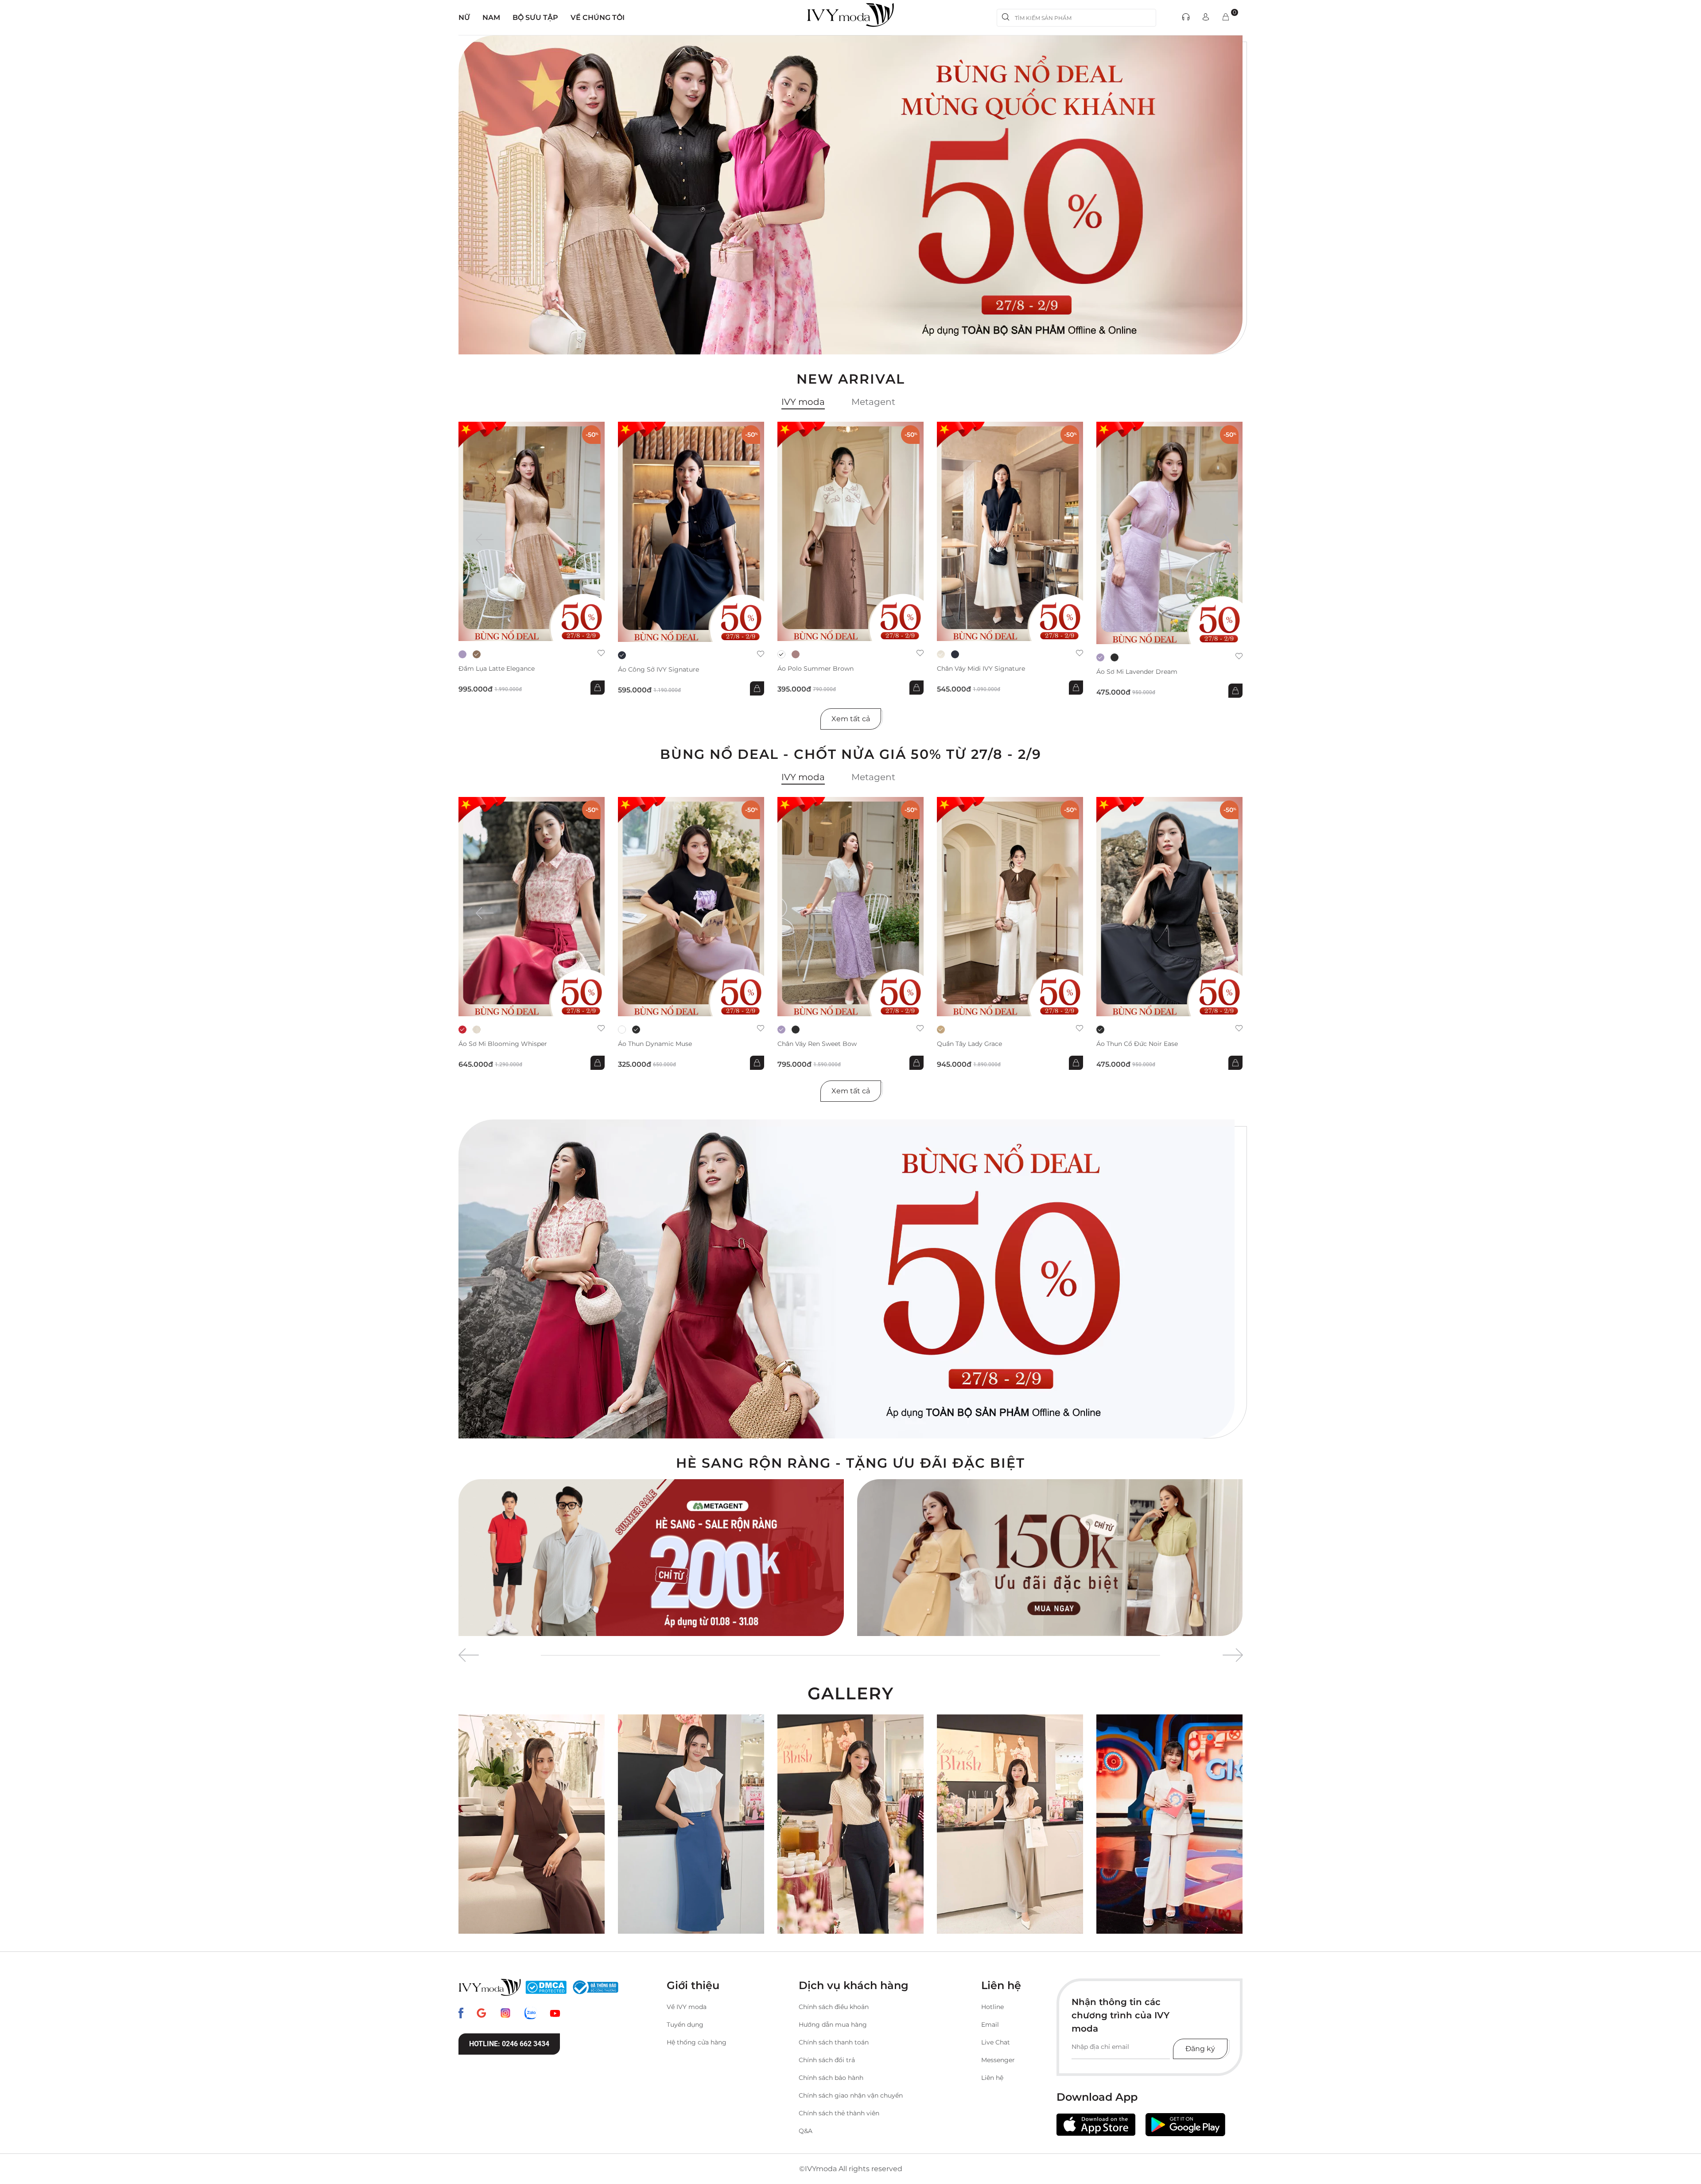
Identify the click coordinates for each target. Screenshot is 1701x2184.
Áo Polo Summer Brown (816, 669)
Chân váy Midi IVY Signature (981, 669)
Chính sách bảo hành (831, 2078)
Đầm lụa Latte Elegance (497, 669)
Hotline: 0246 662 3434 (509, 2044)
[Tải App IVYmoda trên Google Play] (1185, 2125)
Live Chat (996, 2042)
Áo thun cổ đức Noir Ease (1137, 1044)
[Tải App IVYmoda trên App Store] (1096, 2125)
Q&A (806, 2131)
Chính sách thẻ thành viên (839, 2113)
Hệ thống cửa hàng (697, 2042)
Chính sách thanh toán (834, 2042)
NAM (491, 17)
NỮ (464, 17)
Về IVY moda (687, 2007)
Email (990, 2025)
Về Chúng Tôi (598, 17)
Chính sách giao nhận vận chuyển (851, 2095)
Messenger (998, 2060)
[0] (1226, 17)
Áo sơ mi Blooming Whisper (503, 1044)
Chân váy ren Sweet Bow (817, 1044)
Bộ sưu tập (535, 17)
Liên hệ (992, 2078)
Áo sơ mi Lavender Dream (1137, 672)
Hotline (992, 2007)
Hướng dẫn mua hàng (833, 2025)
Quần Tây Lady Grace (969, 1044)
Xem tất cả (851, 719)
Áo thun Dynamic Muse (655, 1044)
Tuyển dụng (685, 2025)
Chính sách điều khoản (834, 2007)
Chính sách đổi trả (827, 2060)
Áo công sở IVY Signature (658, 670)
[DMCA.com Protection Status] (546, 1987)
